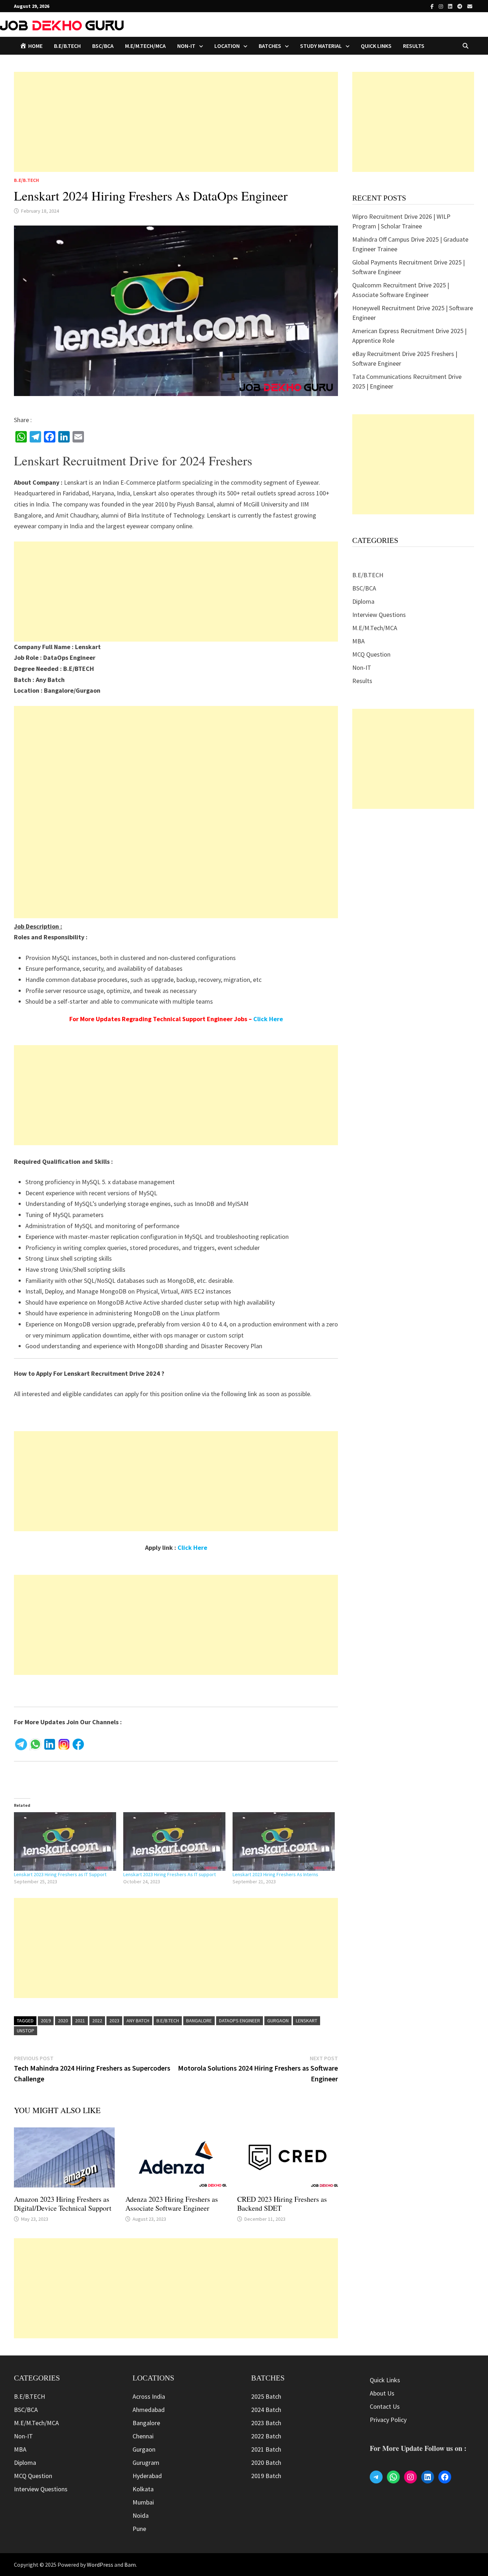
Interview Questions (379, 615)
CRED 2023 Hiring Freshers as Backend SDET (282, 2204)
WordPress (100, 2565)
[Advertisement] (176, 122)
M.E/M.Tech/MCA (145, 46)
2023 (114, 2021)
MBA (358, 641)
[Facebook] (433, 6)
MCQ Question (371, 654)
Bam (130, 2565)
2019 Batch (266, 2476)
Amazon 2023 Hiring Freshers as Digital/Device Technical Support (63, 2204)
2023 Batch (266, 2423)
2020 (63, 2021)
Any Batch (138, 2021)
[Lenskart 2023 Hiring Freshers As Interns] (284, 1841)
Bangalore (199, 2021)
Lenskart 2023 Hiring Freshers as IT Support (60, 1874)
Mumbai (143, 2502)
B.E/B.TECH (67, 46)
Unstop (26, 2031)
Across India (149, 2396)
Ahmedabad (149, 2410)
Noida (141, 2515)
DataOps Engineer (240, 2021)
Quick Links (376, 46)
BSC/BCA (103, 46)
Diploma (363, 601)
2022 (97, 2021)
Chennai (143, 2436)
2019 (46, 2021)
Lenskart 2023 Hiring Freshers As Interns (275, 1874)
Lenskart (307, 2021)
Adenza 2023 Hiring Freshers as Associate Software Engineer (172, 2204)
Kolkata (143, 2489)
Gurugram (146, 2463)
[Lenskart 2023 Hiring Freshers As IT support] (174, 1841)
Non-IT (362, 668)
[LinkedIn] (451, 6)
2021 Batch (266, 2449)
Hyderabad (147, 2476)
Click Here (268, 1019)
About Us (382, 2393)
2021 (80, 2021)
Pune (139, 2529)
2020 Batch (266, 2463)
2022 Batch (266, 2436)
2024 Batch (266, 2410)
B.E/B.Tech (168, 2021)
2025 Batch (266, 2396)
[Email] (470, 6)
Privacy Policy (388, 2420)
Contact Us (385, 2406)
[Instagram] (442, 6)
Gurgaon (278, 2021)
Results (414, 46)
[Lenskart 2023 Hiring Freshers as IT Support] (65, 1841)
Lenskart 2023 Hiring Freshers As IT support (170, 1874)
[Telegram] (460, 6)
